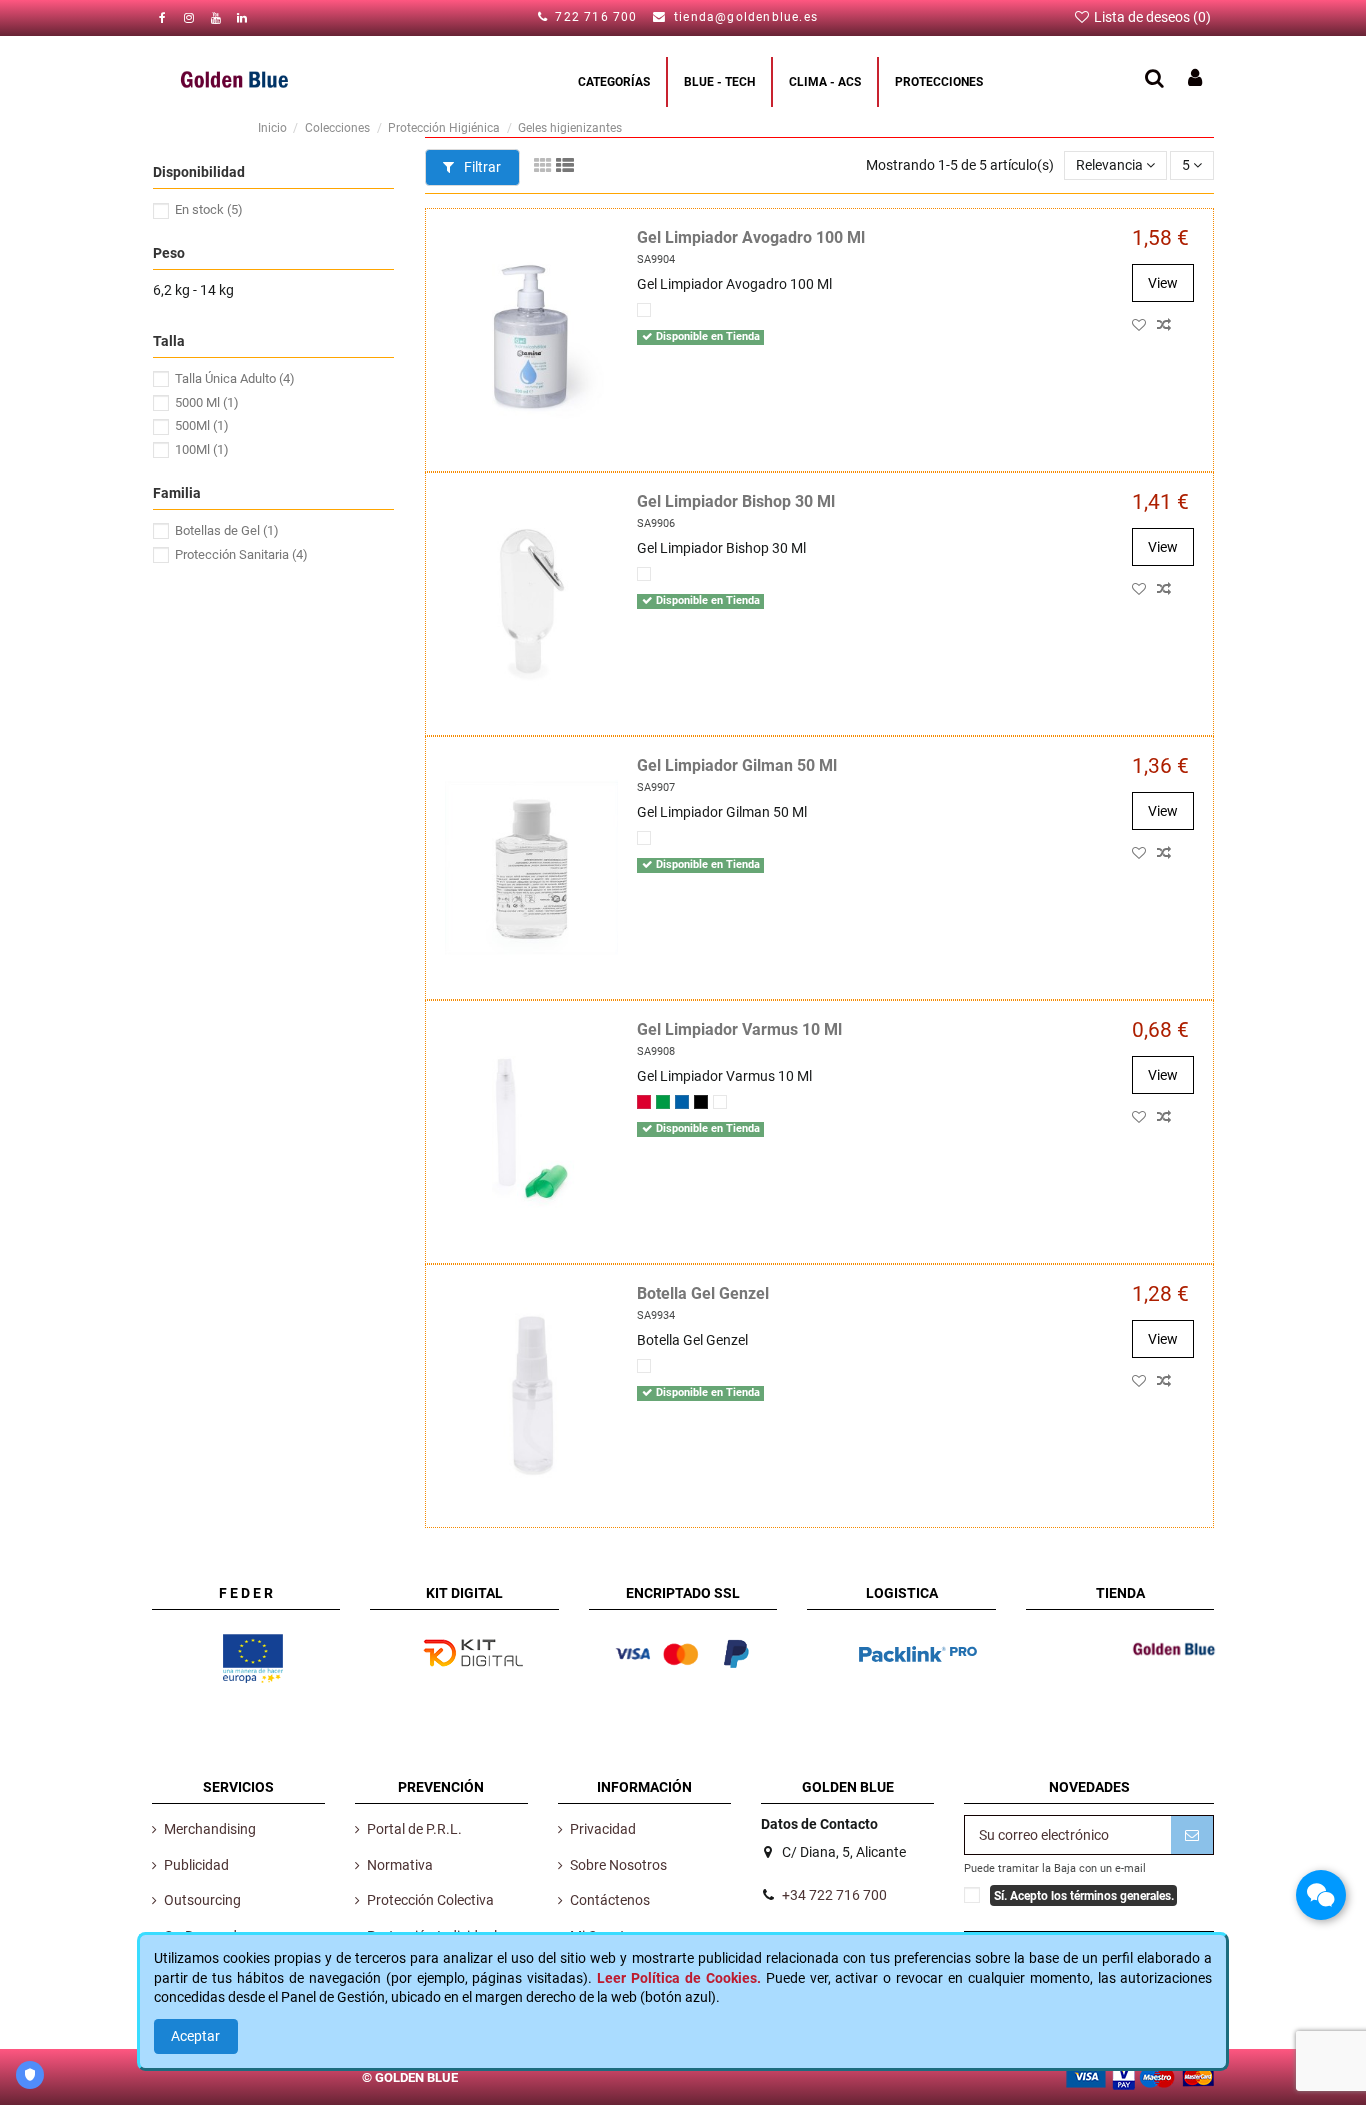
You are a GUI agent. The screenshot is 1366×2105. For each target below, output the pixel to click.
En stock (209, 209)
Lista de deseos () (1151, 17)
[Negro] (701, 1102)
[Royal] (682, 1102)
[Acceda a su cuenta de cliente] (1195, 79)
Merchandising (210, 1829)
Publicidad (196, 1865)
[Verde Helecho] (663, 1102)
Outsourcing (202, 1900)
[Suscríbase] (1192, 1835)
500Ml (202, 425)
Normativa (400, 1865)
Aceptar (195, 2036)
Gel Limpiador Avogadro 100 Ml (751, 237)
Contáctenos (610, 1900)
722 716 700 (598, 17)
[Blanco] (644, 838)
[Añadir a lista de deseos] (1144, 325)
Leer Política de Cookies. (679, 1978)
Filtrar (481, 167)
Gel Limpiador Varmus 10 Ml (739, 1029)
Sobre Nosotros (618, 1865)
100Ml (202, 449)
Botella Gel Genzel (703, 1293)
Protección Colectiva (430, 1900)
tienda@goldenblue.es (746, 17)
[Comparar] (1168, 325)
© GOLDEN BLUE (410, 2076)
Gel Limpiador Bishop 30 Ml (736, 501)
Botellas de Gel (227, 530)
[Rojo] (644, 1102)
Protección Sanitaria (241, 554)
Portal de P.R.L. (414, 1829)
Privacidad (603, 1829)
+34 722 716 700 (834, 1895)
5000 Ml (207, 402)
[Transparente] (644, 310)
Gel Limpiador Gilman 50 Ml (737, 765)
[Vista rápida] (1184, 325)
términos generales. (1122, 1895)
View (1163, 283)
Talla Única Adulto (235, 378)
